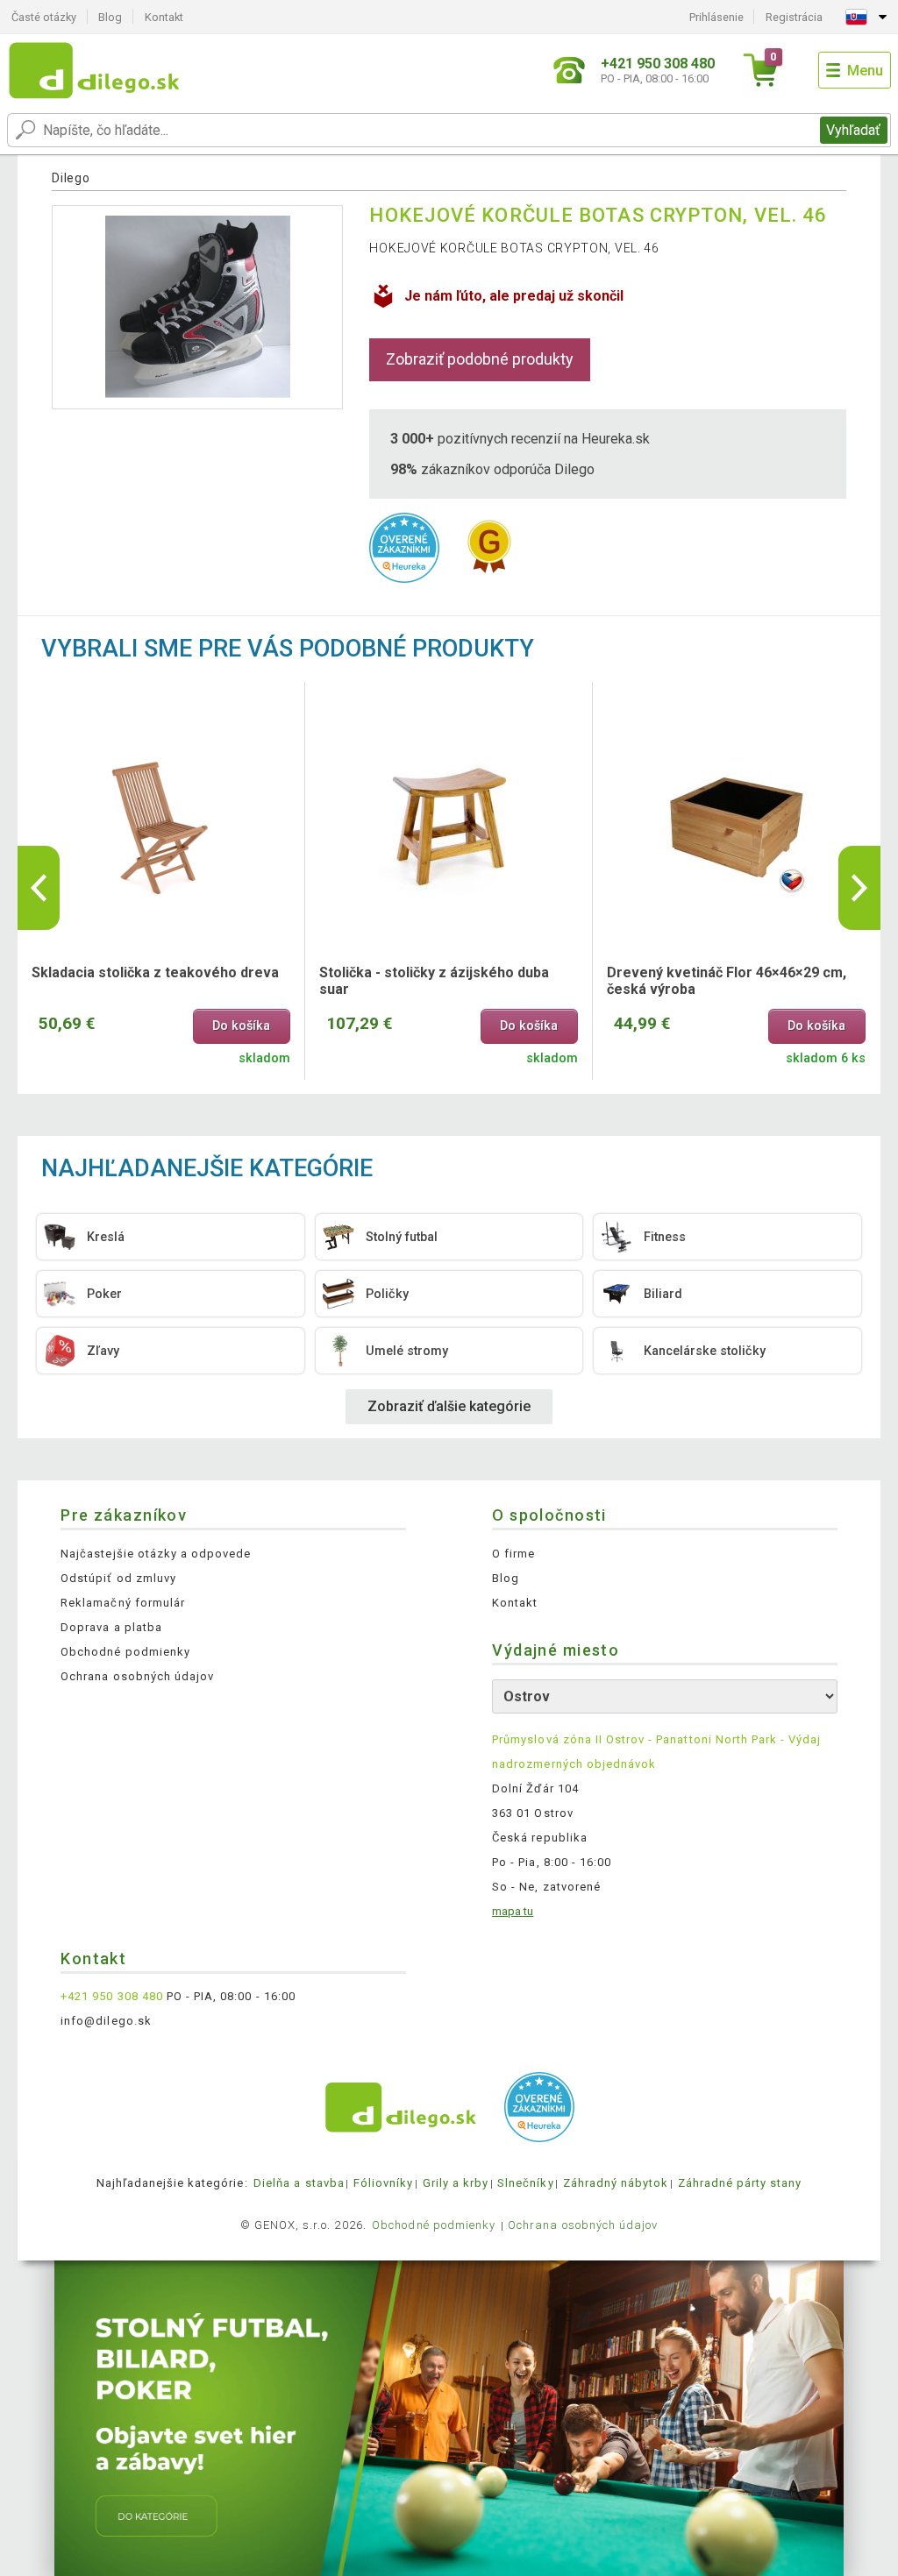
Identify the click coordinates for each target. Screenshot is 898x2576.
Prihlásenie (716, 17)
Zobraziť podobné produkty (480, 359)
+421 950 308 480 (112, 1996)
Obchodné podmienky (125, 1652)
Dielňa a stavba (299, 2183)
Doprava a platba (111, 1627)
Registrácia (794, 17)
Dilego (71, 178)
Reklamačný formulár (123, 1603)
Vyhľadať (853, 130)
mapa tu (513, 1911)
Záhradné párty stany (740, 2183)
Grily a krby (456, 2183)
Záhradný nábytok (616, 2183)
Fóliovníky (383, 2183)
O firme (513, 1554)
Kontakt (164, 17)
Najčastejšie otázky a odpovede (156, 1554)
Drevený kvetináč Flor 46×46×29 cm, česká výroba (727, 981)
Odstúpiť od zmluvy (118, 1578)
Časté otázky (44, 17)
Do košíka (241, 1026)
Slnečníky (525, 2183)
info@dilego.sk (106, 2021)
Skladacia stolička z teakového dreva (155, 972)
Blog (110, 17)
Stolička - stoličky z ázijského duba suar (434, 981)
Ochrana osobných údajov (137, 1676)
